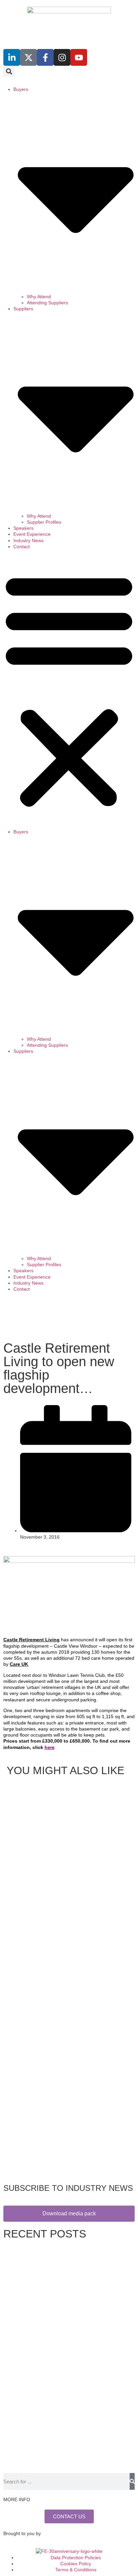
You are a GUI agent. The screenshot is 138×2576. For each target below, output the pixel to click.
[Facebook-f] (45, 57)
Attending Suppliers (47, 303)
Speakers (23, 528)
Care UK (19, 1664)
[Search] (132, 2481)
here (50, 1747)
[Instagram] (62, 57)
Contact (22, 547)
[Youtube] (79, 57)
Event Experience (32, 534)
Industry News (28, 540)
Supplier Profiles (44, 522)
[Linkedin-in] (12, 57)
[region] (69, 1318)
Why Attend (39, 297)
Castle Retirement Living (31, 1640)
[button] (9, 71)
